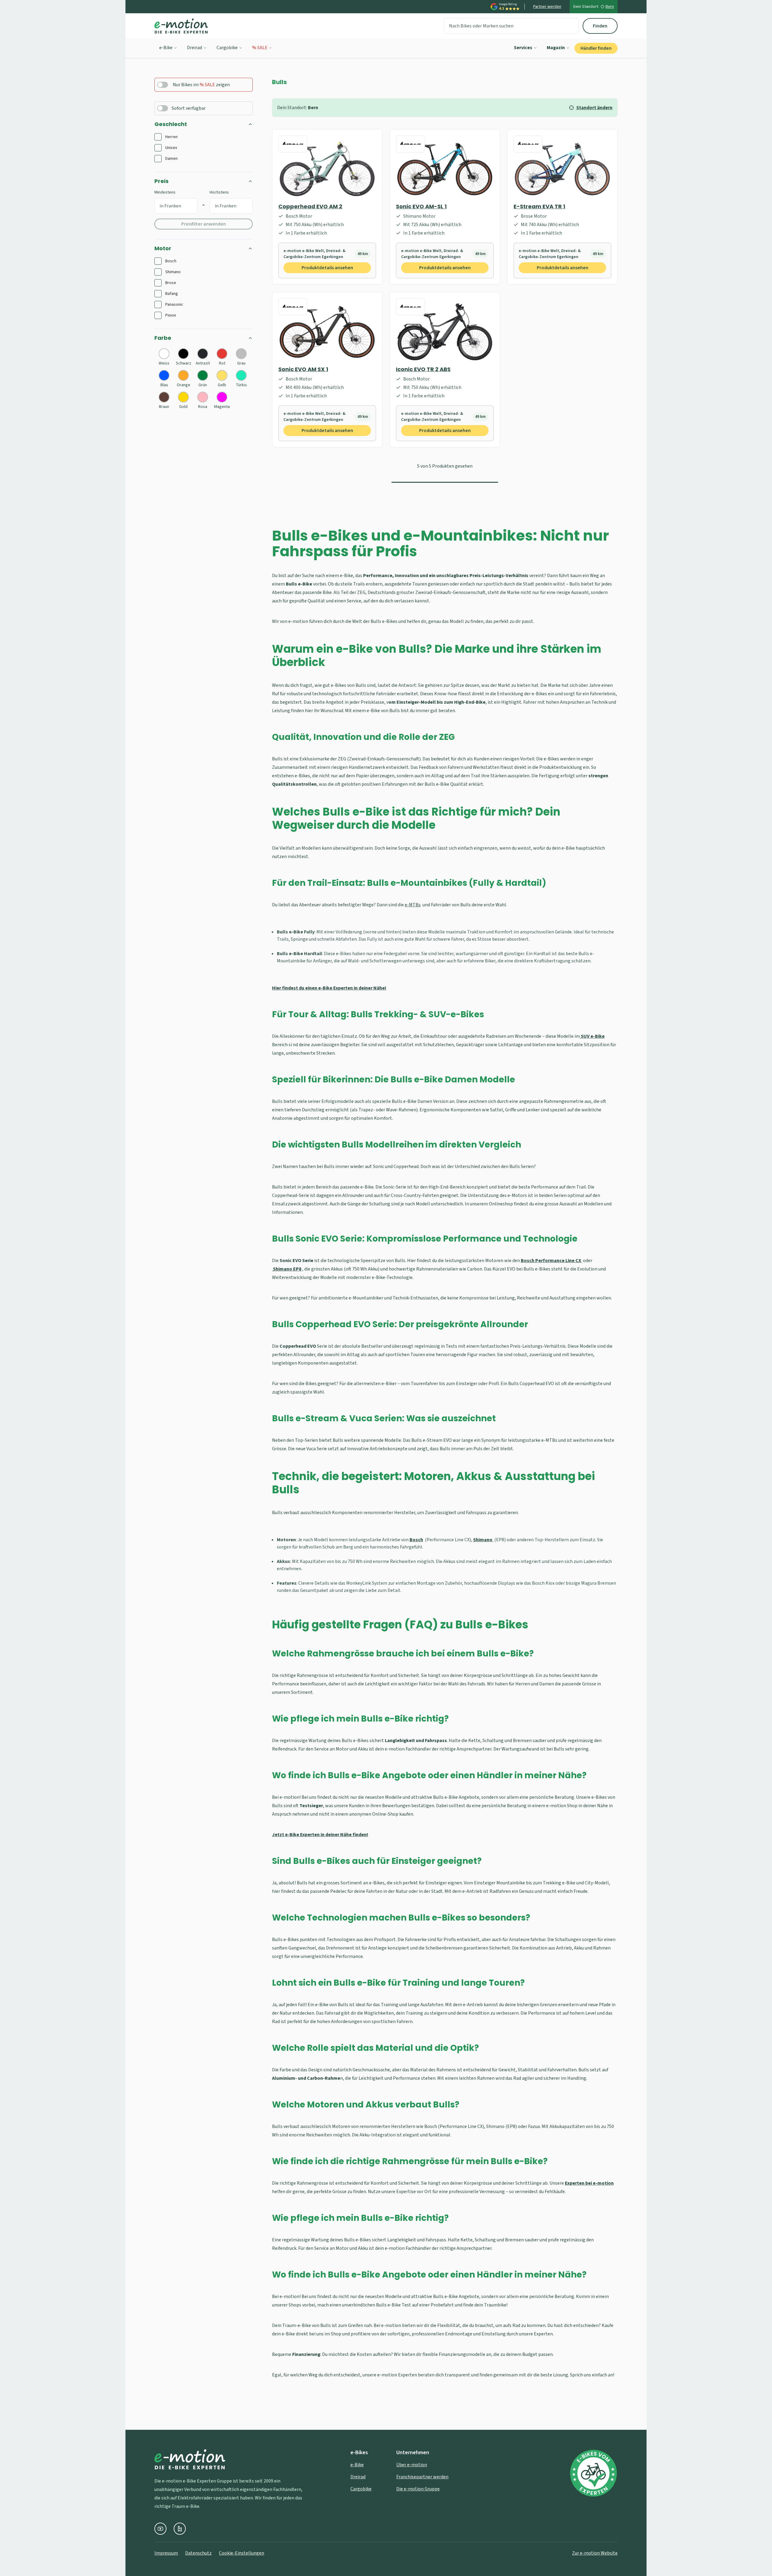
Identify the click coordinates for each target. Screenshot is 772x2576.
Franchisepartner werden (422, 2477)
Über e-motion (412, 2465)
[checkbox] (158, 137)
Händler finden (596, 48)
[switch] (163, 85)
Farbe (163, 338)
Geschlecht (171, 124)
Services (523, 48)
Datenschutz (198, 2553)
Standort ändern (594, 108)
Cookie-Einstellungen (242, 2553)
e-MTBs (413, 905)
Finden (600, 26)
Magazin (556, 48)
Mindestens (165, 192)
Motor (163, 248)
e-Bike (166, 48)
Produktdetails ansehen (327, 268)
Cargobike (227, 48)
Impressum (166, 2553)
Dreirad (195, 48)
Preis (161, 181)
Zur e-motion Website (595, 2553)
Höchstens (219, 192)
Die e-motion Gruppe (418, 2489)
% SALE (260, 48)
